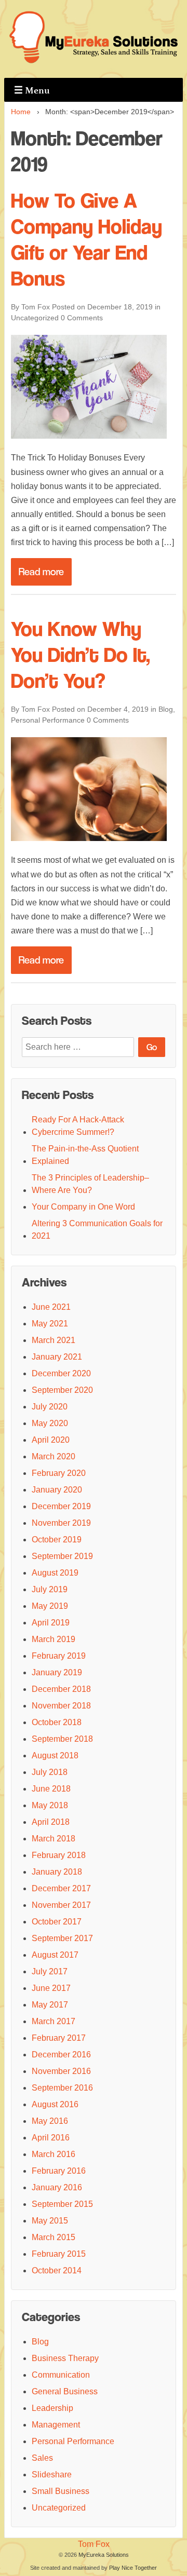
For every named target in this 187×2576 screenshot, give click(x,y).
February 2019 (59, 1656)
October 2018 (57, 1722)
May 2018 (50, 1805)
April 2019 (51, 1623)
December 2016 (61, 2055)
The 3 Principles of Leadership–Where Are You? (90, 1184)
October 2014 (57, 2270)
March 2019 (54, 1639)
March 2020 (54, 1456)
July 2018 (50, 1772)
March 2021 (54, 1340)
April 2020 (51, 1440)
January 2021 (57, 1357)
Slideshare (52, 2475)
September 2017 (62, 1938)
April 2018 (51, 1822)
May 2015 (50, 2221)
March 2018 (54, 1839)
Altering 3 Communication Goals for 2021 (97, 1230)
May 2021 (50, 1324)
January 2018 (57, 1872)
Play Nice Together (133, 2568)
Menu (32, 90)
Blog (166, 709)
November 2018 (61, 1706)
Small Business (61, 2491)
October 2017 (57, 1922)
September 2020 (62, 1390)
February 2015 (59, 2254)
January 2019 (57, 1672)
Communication (61, 2375)
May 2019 (50, 1606)
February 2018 (59, 1855)
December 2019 (61, 1506)
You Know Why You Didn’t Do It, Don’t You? (81, 655)
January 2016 (57, 2187)
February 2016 (59, 2171)
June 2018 (51, 1789)
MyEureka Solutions (104, 2555)
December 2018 (61, 1689)
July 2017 (50, 1971)
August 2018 (55, 1755)
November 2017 (61, 1905)
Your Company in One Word (83, 1207)
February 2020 (59, 1473)
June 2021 (51, 1307)
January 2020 (57, 1490)
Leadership (52, 2408)
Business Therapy (65, 2358)
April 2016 (51, 2138)
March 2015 (54, 2237)
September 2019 (62, 1556)
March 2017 (54, 2021)
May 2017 (50, 2005)
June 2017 (51, 1988)
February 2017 (59, 2038)
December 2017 (61, 1888)
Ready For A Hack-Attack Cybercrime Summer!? (78, 1126)
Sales (42, 2458)
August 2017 (55, 1955)
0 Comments (82, 318)
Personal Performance (48, 720)
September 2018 (62, 1739)
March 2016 (54, 2154)
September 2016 (62, 2088)
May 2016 (50, 2121)
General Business (65, 2391)
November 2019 (61, 1523)
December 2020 (61, 1373)
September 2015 (62, 2204)
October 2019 (57, 1540)
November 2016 (61, 2071)
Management (56, 2425)
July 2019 (50, 1589)
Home (21, 112)
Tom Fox (94, 2544)
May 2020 (50, 1423)
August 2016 (55, 2104)
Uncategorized (35, 318)
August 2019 (55, 1573)
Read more (41, 572)
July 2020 (50, 1407)
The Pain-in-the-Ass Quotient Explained (85, 1155)
